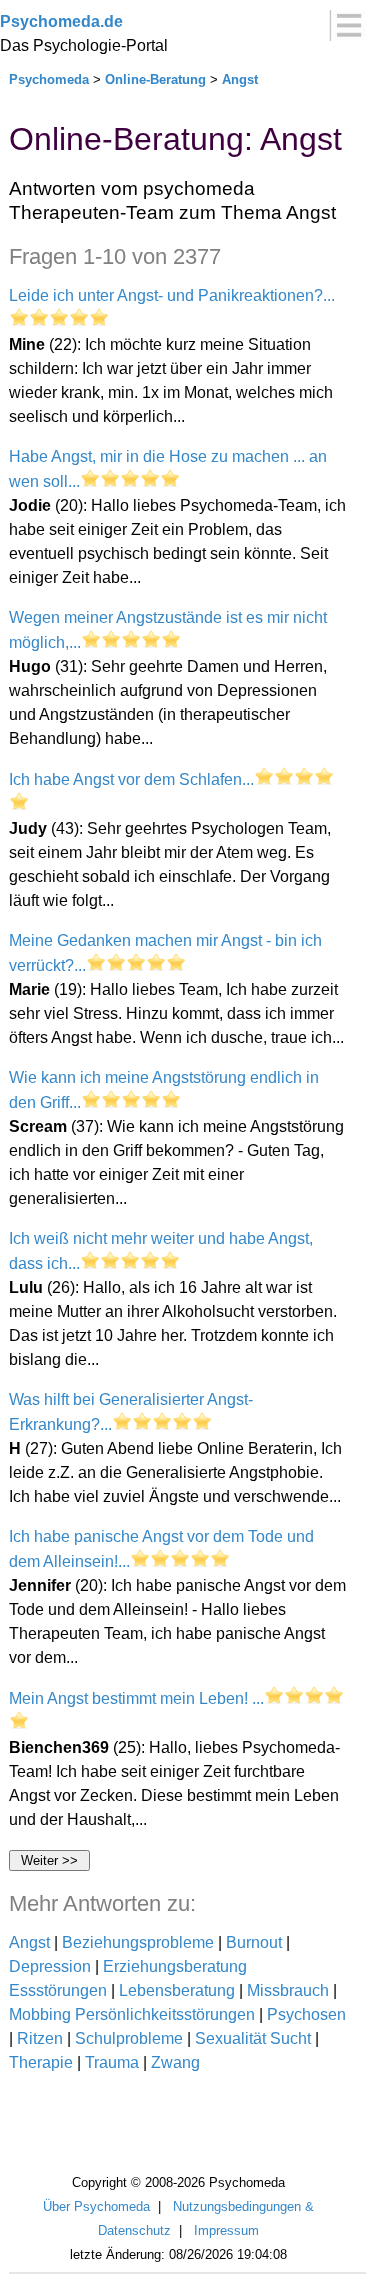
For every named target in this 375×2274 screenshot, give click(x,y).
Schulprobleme (129, 2038)
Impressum (226, 2230)
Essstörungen (58, 1990)
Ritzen (40, 2038)
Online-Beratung (155, 79)
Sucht (290, 2038)
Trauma (112, 2062)
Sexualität (230, 2038)
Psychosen (306, 2014)
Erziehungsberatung (175, 1966)
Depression (50, 1966)
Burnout (254, 1942)
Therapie (41, 2062)
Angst (240, 79)
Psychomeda (49, 79)
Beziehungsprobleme (138, 1942)
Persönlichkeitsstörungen (165, 2014)
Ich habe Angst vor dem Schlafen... (131, 779)
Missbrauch (288, 1990)
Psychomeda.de (61, 21)
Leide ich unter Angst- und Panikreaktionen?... (172, 295)
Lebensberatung (177, 1990)
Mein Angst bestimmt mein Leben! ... (136, 1698)
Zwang (175, 2062)
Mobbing (40, 2014)
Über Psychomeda (96, 2206)
